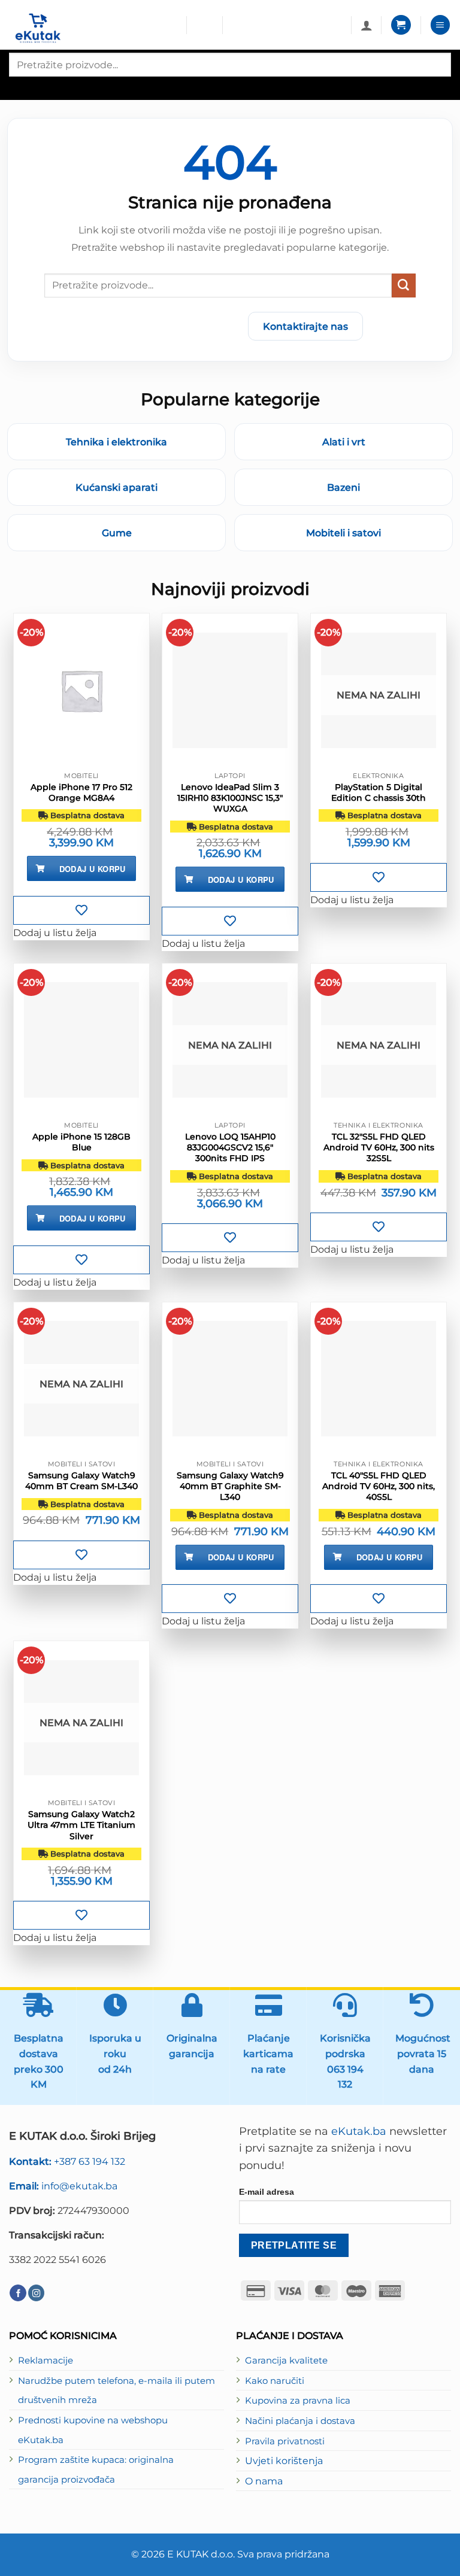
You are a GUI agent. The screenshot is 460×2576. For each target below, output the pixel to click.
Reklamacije (46, 2361)
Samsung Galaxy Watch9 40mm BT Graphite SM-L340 (230, 1486)
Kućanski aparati (116, 487)
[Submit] (404, 285)
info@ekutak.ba (63, 2186)
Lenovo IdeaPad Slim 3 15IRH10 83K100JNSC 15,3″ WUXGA (230, 798)
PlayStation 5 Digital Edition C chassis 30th (379, 792)
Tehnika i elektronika (116, 442)
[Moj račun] (367, 25)
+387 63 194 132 (67, 2161)
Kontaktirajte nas (305, 326)
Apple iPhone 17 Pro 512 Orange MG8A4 (81, 792)
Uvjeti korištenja (284, 2460)
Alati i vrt (344, 442)
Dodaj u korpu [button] (93, 869)
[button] (401, 25)
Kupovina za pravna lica (298, 2401)
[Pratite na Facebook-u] (18, 2293)
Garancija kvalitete (286, 2361)
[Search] (19, 87)
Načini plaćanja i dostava (300, 2421)
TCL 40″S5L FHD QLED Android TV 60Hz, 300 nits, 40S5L (379, 1486)
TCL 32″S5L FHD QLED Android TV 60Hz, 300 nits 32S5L (379, 1147)
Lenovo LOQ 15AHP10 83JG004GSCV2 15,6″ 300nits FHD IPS (230, 1147)
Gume (117, 533)
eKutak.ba (359, 2131)
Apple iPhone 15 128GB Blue (81, 1142)
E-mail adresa (267, 2192)
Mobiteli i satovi (344, 533)
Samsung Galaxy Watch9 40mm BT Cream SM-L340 (81, 1481)
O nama (264, 2481)
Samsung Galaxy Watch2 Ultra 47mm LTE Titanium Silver (81, 1825)
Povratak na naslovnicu (168, 326)
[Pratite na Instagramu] (37, 2293)
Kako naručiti (275, 2381)
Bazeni (344, 487)
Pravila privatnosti (285, 2441)
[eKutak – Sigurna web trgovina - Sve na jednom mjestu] (93, 28)
